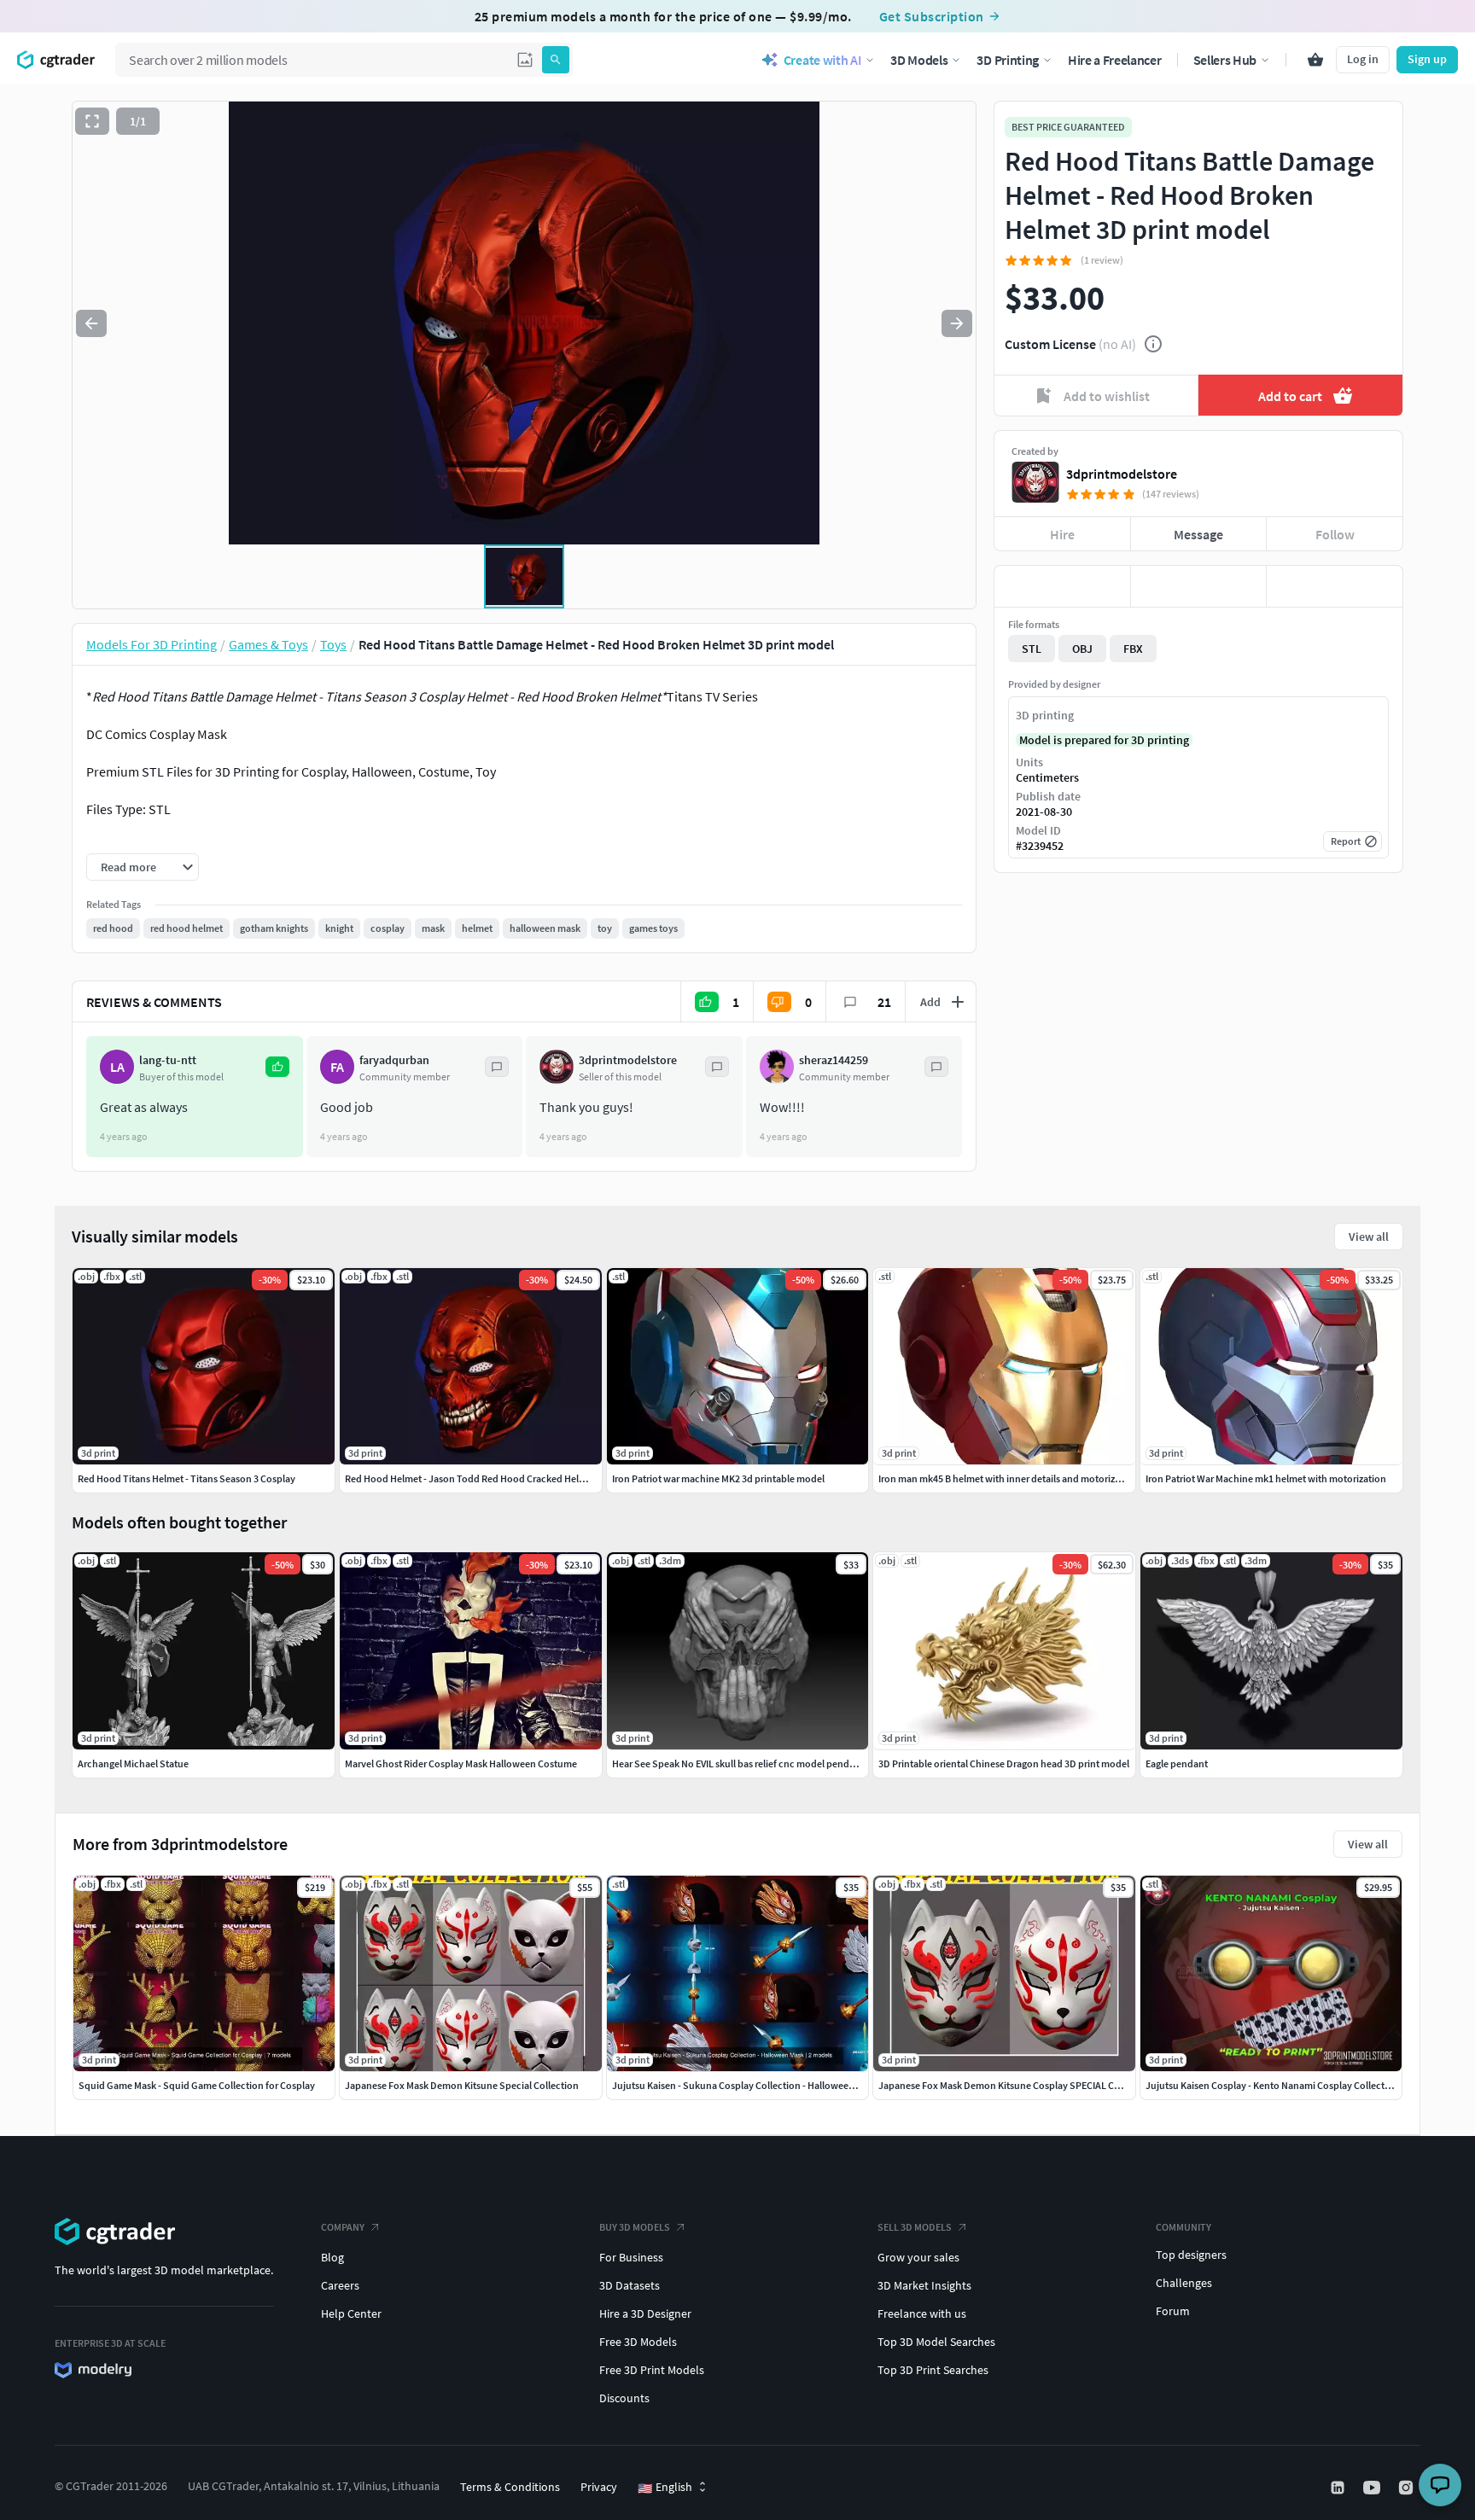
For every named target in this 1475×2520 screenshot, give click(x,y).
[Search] (556, 60)
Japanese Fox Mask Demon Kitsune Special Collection (462, 2085)
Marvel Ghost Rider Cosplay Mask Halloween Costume (461, 1763)
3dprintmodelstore (1122, 474)
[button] (525, 60)
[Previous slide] (91, 323)
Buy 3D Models (635, 2227)
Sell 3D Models (915, 2227)
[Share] (1335, 586)
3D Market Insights (924, 2285)
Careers (340, 2285)
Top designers (1191, 2255)
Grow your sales (918, 2257)
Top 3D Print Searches (933, 2370)
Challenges (1184, 2283)
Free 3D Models (638, 2342)
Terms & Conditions (510, 2487)
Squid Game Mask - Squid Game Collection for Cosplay (197, 2085)
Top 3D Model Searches (936, 2342)
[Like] (1062, 586)
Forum (1173, 2311)
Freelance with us (922, 2313)
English (665, 2488)
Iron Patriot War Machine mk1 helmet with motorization (1266, 1478)
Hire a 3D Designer (645, 2313)
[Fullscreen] (92, 121)
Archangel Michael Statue (133, 1763)
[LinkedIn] (1339, 2488)
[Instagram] (1408, 2488)
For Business (631, 2257)
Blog (332, 2257)
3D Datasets (630, 2285)
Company (343, 2227)
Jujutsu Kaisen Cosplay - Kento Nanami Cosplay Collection (1272, 2085)
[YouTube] (1373, 2488)
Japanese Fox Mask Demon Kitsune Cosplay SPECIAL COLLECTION (1021, 2085)
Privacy (599, 2487)
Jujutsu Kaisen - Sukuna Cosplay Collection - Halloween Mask (745, 2085)
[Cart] (1315, 60)
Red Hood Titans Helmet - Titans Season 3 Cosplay (187, 1478)
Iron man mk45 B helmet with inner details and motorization (1008, 1478)
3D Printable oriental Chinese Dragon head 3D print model (1004, 1763)
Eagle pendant (1177, 1763)
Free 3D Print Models (652, 2370)
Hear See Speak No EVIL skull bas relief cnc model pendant (738, 1763)
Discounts (624, 2398)
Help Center (351, 2313)
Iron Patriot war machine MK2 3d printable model (718, 1478)
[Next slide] (957, 323)
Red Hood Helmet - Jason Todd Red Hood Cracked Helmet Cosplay (489, 1478)
